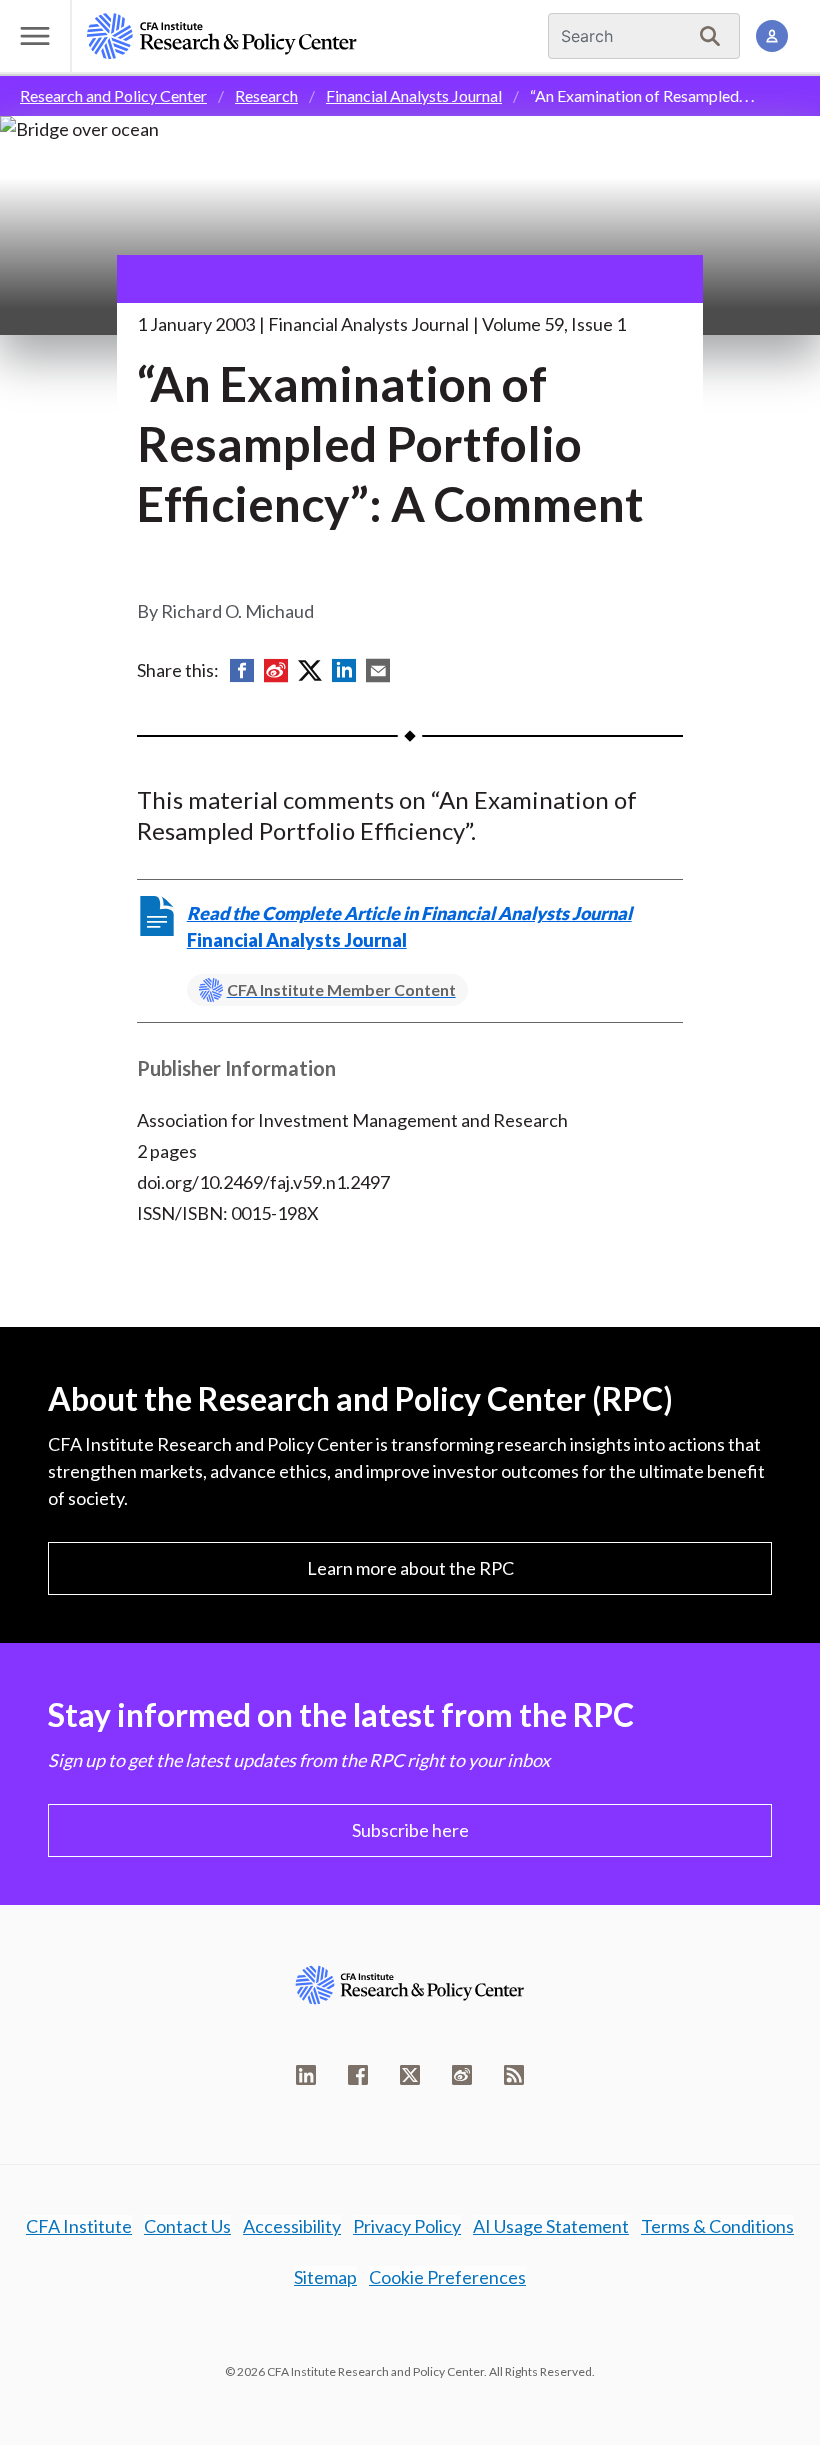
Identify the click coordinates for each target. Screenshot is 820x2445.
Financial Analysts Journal (414, 95)
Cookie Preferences (447, 2277)
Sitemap (325, 2277)
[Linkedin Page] (306, 2075)
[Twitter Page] (410, 2075)
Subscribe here (410, 1830)
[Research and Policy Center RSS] (514, 2075)
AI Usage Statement (551, 2226)
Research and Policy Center (113, 95)
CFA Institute (79, 2226)
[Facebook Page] (358, 2075)
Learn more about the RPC (410, 1568)
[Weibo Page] (462, 2075)
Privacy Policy (407, 2226)
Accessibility (292, 2226)
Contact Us (187, 2226)
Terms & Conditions (717, 2226)
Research (266, 95)
